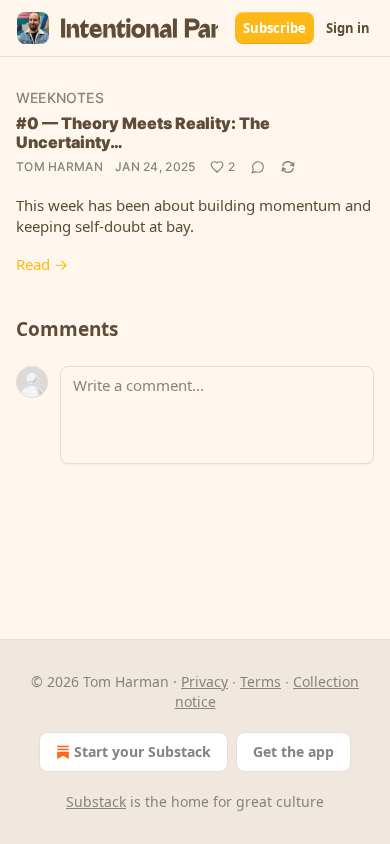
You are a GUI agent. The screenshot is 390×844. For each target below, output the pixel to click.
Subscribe (274, 28)
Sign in (348, 28)
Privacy (204, 681)
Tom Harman (59, 166)
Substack (96, 801)
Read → (42, 264)
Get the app (293, 751)
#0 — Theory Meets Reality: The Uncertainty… (143, 132)
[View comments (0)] (258, 167)
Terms (260, 681)
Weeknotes (60, 97)
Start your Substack (142, 751)
